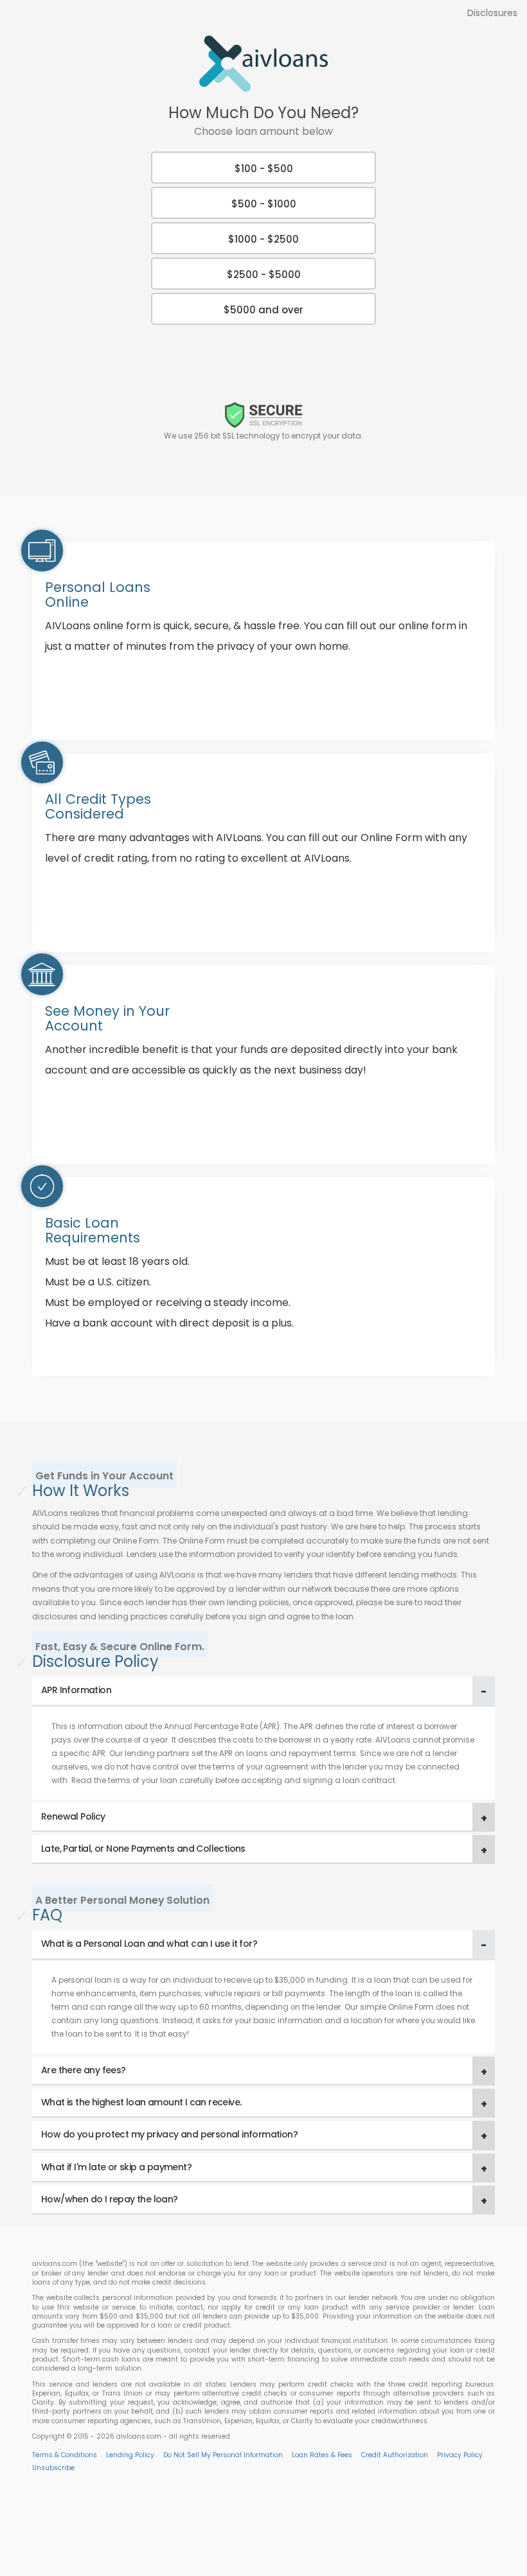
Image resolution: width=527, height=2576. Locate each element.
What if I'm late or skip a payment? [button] (116, 2167)
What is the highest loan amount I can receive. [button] (141, 2102)
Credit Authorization (395, 2455)
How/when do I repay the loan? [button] (110, 2199)
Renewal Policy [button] (73, 1816)
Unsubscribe (53, 2468)
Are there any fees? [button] (84, 2070)
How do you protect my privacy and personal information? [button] (169, 2134)
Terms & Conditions (65, 2455)
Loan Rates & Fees (322, 2455)
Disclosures (492, 13)
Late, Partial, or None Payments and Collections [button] (143, 1849)
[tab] (263, 1691)
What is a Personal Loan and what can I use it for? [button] (149, 1944)
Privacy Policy (460, 2455)
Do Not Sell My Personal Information (223, 2455)
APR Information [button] (76, 1690)
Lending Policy (130, 2455)
